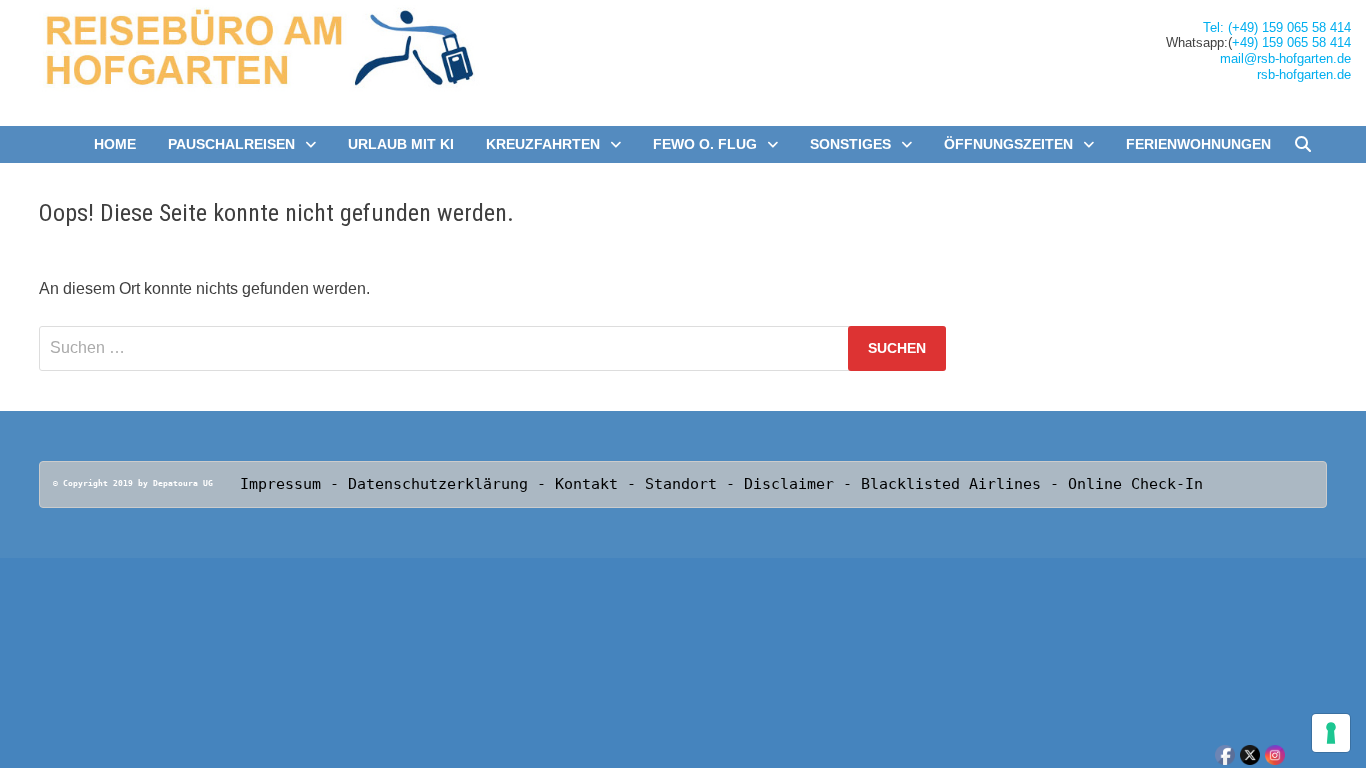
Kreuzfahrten (543, 144)
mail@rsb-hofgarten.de (1285, 58)
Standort (685, 484)
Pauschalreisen (231, 144)
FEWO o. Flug (705, 144)
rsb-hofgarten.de (1304, 74)
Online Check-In (1135, 484)
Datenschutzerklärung (438, 484)
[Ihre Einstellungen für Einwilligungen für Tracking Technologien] (1331, 733)
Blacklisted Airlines (951, 484)
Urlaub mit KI (401, 144)
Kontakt (591, 484)
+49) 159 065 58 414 (1291, 42)
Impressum (280, 484)
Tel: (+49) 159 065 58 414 (1277, 27)
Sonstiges (850, 144)
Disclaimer (789, 484)
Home (115, 144)
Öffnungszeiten (1008, 144)
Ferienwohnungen (1198, 144)
